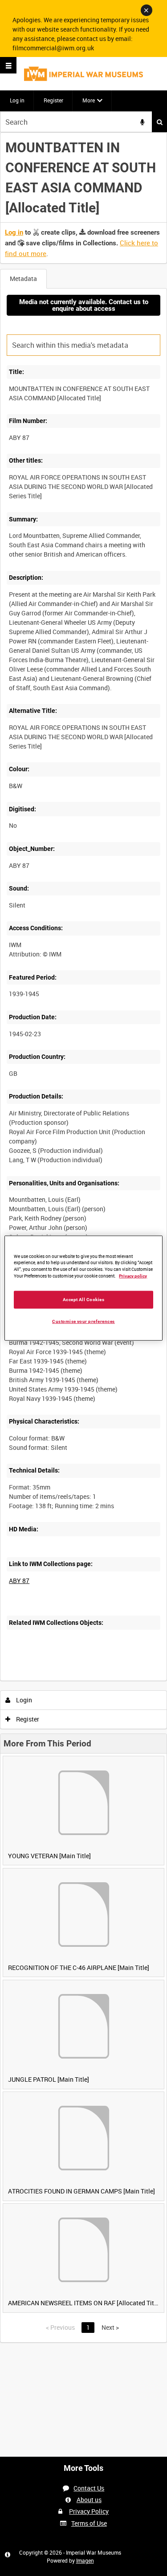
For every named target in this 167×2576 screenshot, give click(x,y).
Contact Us (89, 2488)
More (89, 100)
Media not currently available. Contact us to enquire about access (84, 305)
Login (23, 1700)
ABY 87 (19, 1581)
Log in (17, 100)
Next (110, 2327)
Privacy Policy (89, 2511)
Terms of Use (89, 2523)
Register (53, 100)
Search (159, 122)
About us (89, 2500)
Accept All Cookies (84, 1300)
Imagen (85, 2560)
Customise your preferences (83, 1321)
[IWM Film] (83, 74)
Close (147, 10)
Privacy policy (133, 1276)
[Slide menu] (8, 65)
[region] (83, 1288)
